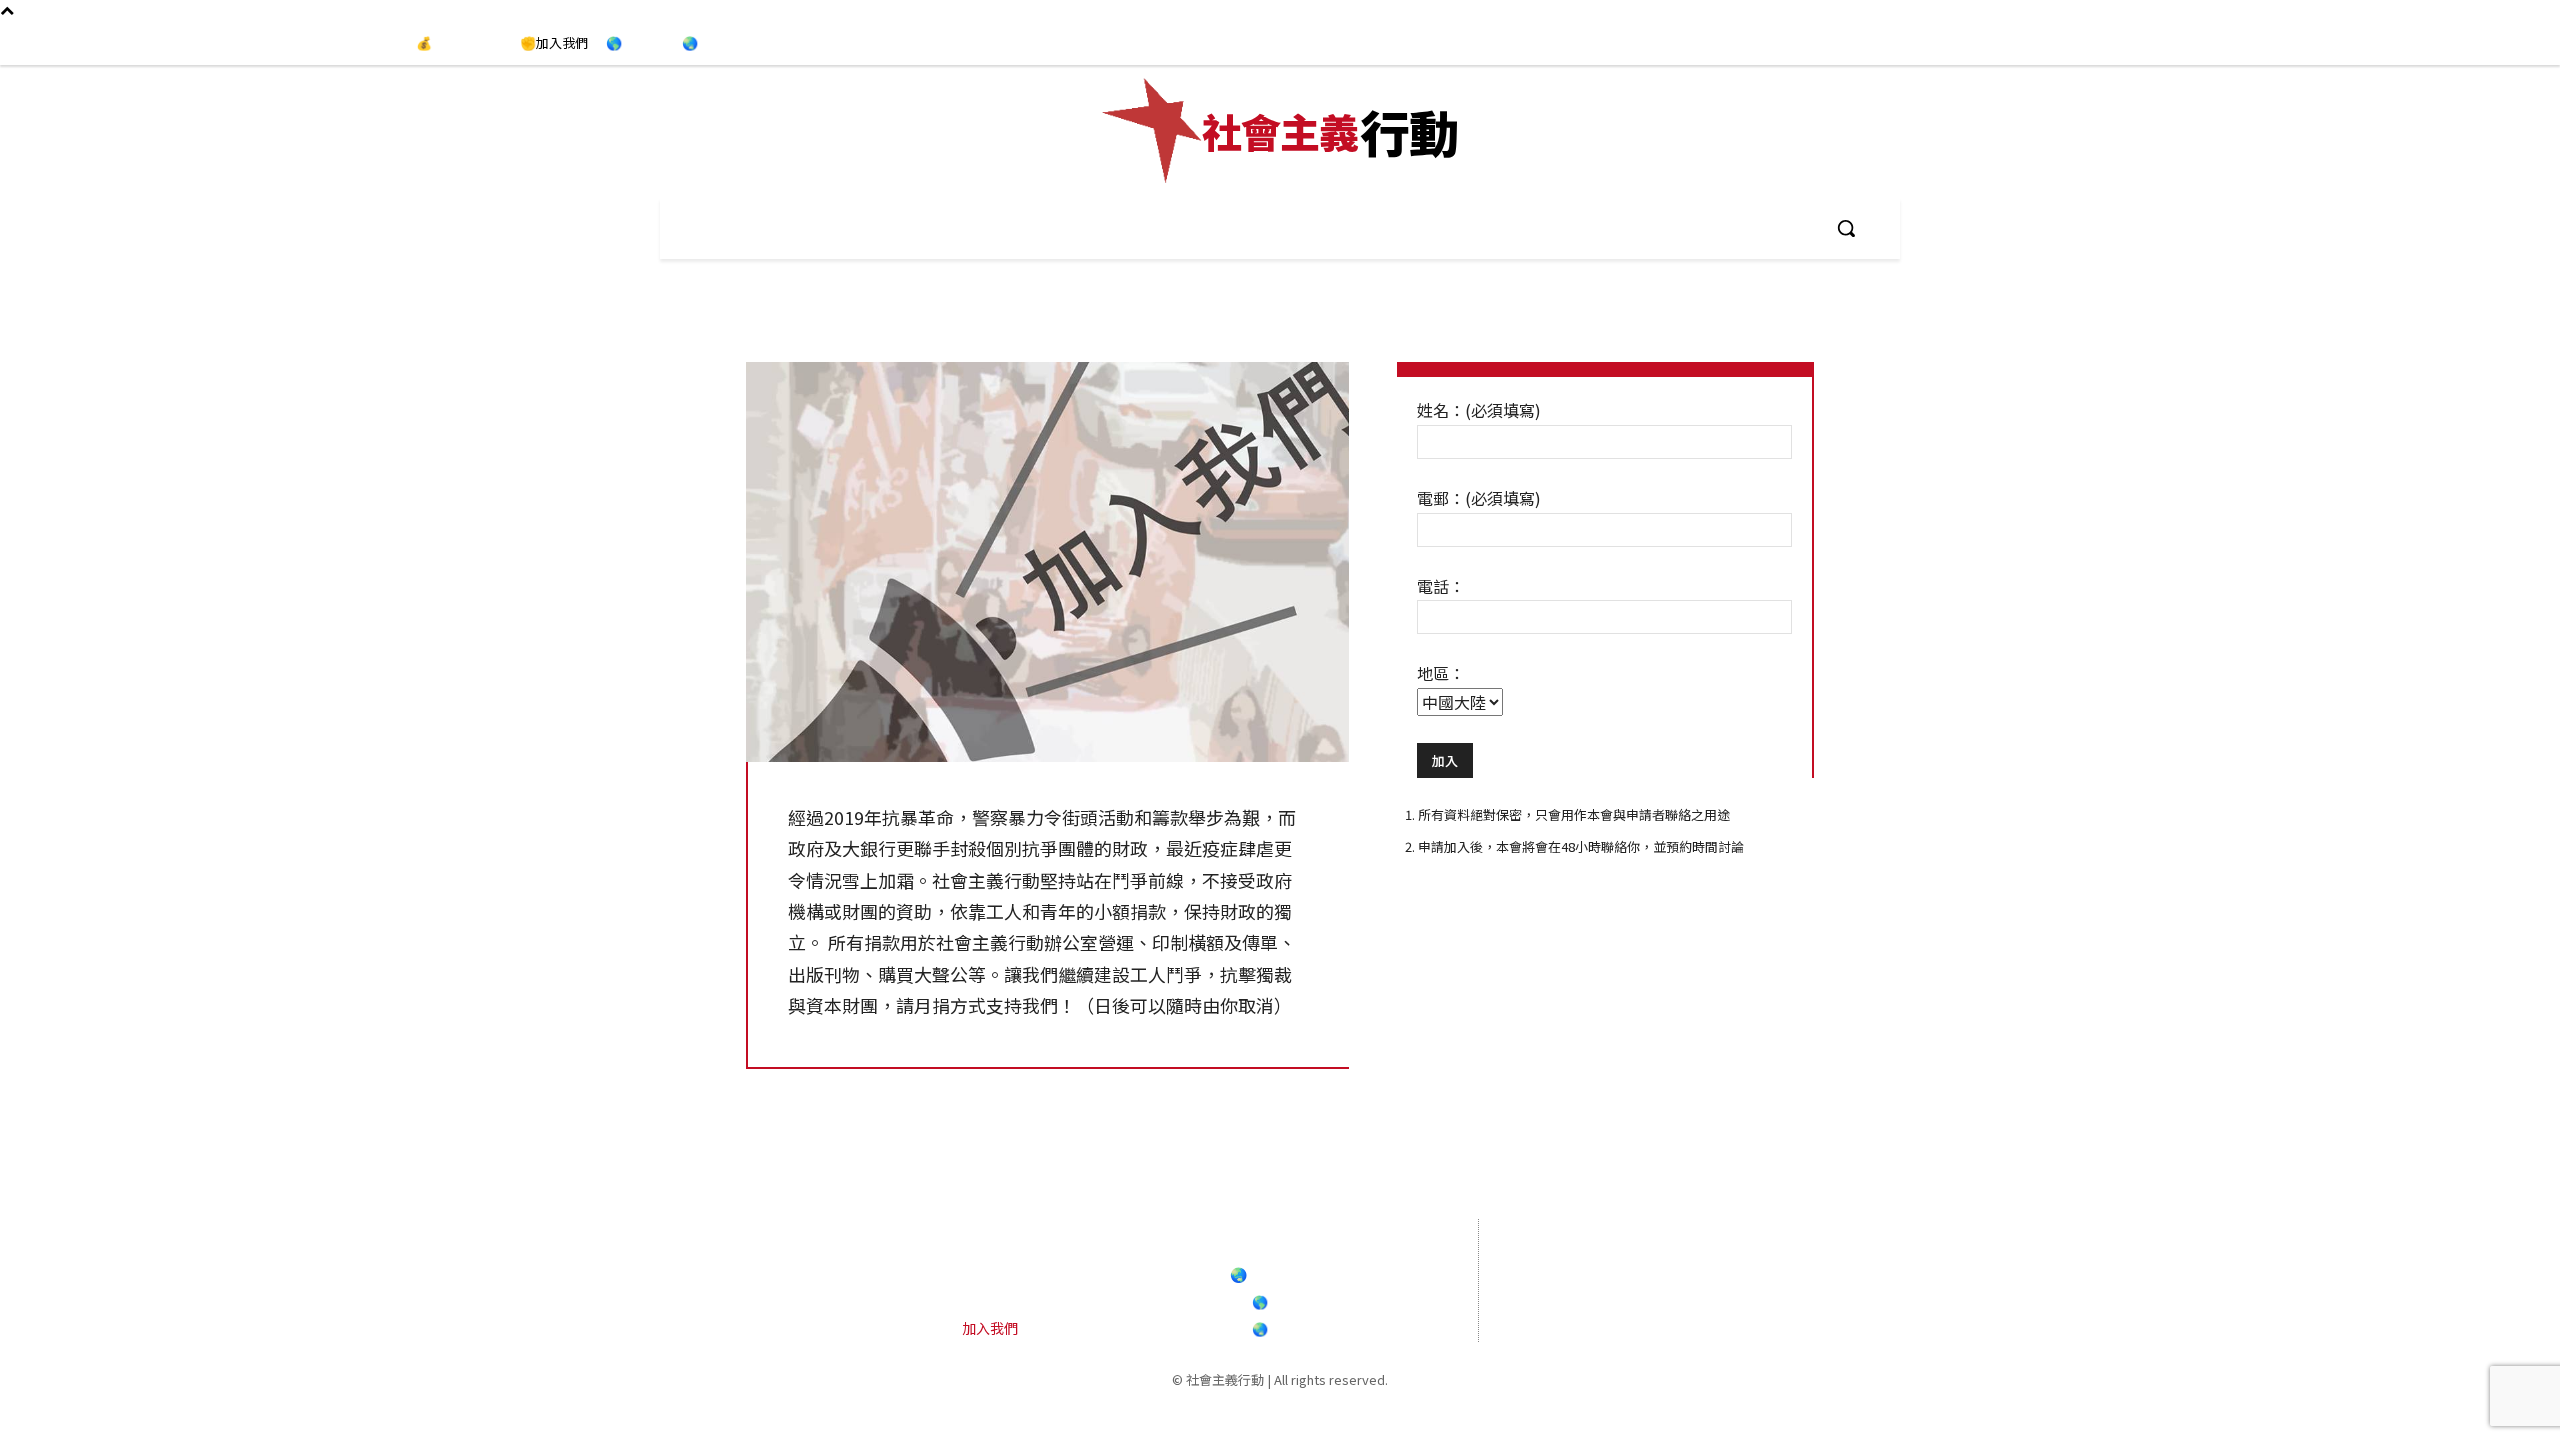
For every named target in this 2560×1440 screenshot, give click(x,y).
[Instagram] (2460, 44)
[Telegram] (2502, 44)
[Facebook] (2419, 44)
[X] (1751, 1299)
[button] (1846, 228)
